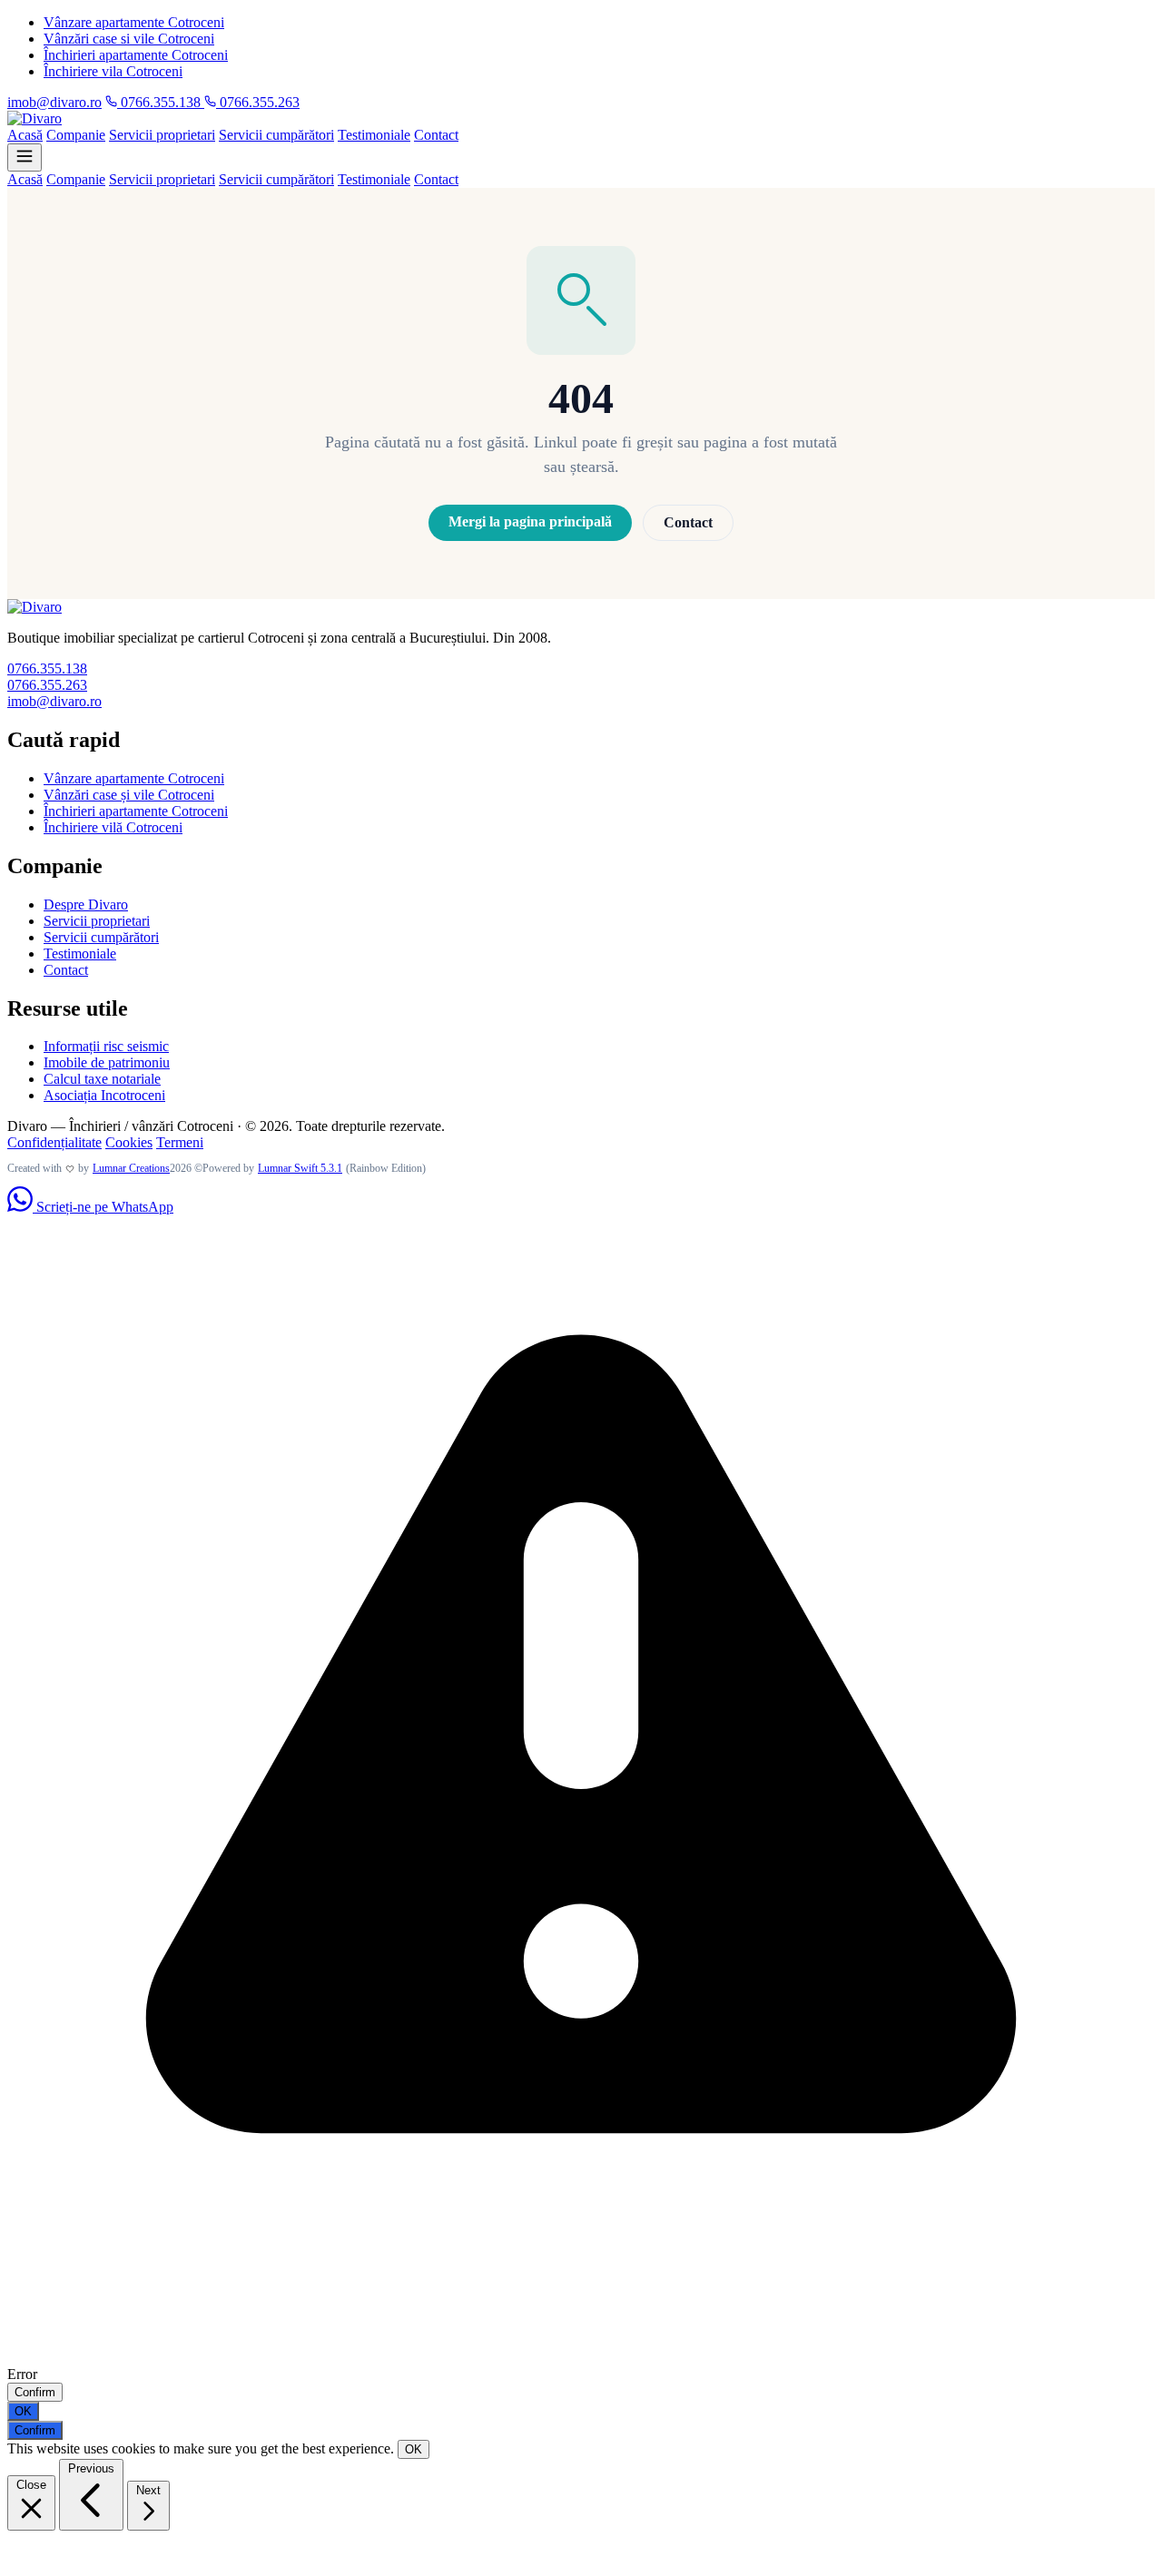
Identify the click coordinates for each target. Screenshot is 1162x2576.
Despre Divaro (86, 905)
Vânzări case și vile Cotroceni (129, 795)
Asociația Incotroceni (104, 1095)
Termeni (180, 1142)
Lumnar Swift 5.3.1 (300, 1168)
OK (23, 2411)
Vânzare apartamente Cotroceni (134, 22)
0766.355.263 (258, 102)
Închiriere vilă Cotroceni (113, 827)
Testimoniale (374, 135)
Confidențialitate (54, 1142)
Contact (436, 135)
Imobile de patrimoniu (107, 1062)
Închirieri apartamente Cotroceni (136, 55)
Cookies (129, 1142)
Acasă (25, 135)
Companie (76, 135)
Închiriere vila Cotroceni (113, 71)
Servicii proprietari (162, 135)
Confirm (35, 2392)
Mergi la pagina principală (530, 521)
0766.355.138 (161, 102)
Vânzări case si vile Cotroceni (129, 39)
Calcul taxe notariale (102, 1079)
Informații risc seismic (106, 1046)
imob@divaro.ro (54, 102)
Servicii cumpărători (276, 135)
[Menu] (25, 157)
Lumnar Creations (131, 1168)
